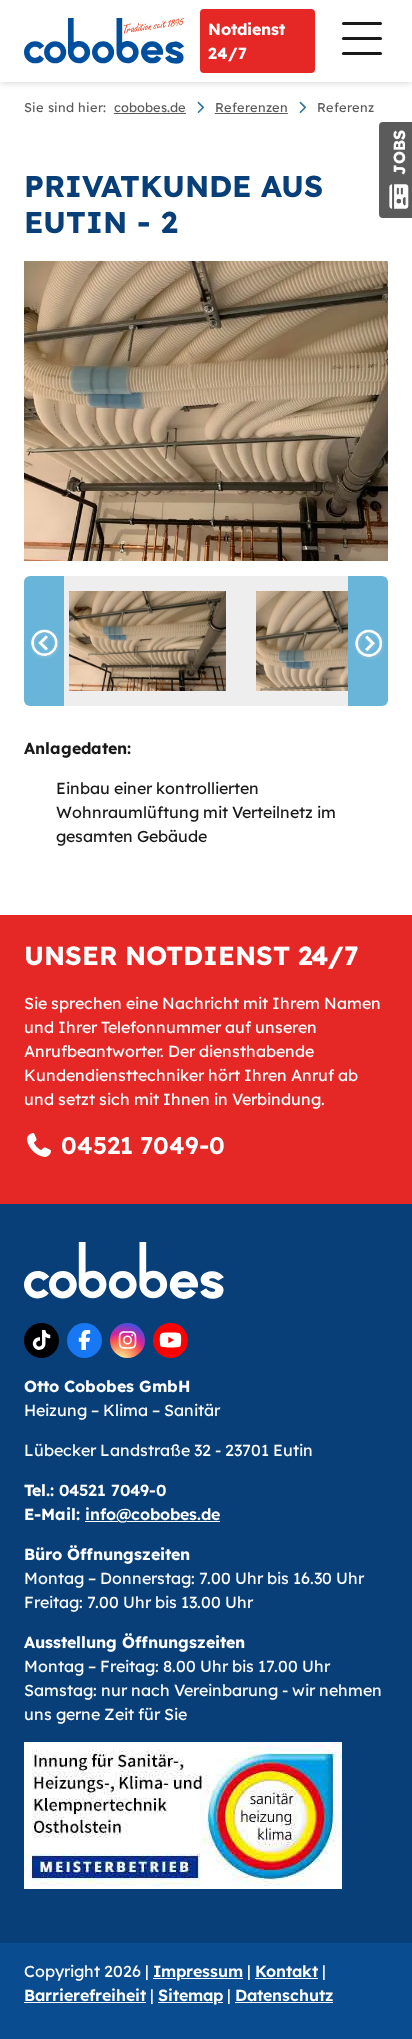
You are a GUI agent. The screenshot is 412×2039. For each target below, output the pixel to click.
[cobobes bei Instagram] (127, 1340)
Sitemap (190, 1995)
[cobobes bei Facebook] (84, 1340)
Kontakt (286, 1971)
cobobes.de (150, 107)
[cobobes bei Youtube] (170, 1340)
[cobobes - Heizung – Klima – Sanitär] (104, 41)
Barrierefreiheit (85, 1995)
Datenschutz (284, 1995)
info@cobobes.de (152, 1514)
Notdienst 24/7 (246, 41)
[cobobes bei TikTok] (41, 1340)
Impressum (198, 1971)
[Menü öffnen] (359, 40)
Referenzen (251, 107)
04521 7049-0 (139, 1145)
